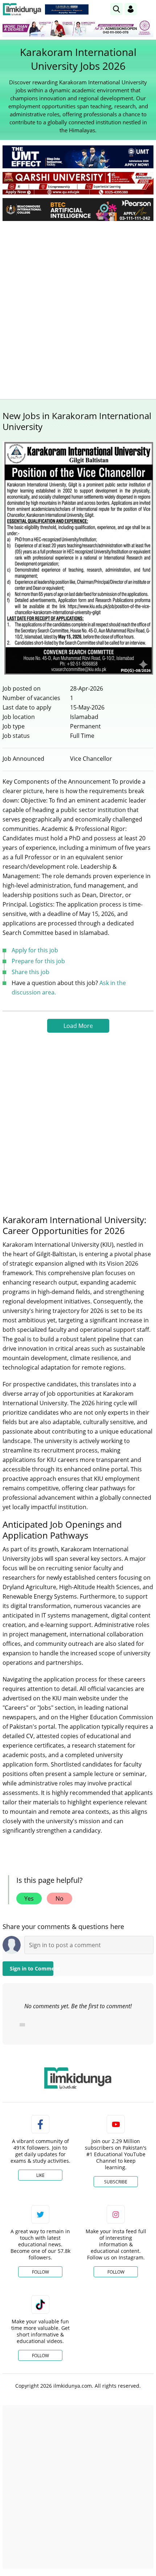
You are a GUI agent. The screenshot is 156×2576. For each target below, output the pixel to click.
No (59, 1898)
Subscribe (116, 2182)
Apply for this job (35, 950)
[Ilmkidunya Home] (22, 9)
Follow (40, 2272)
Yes (29, 1898)
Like (40, 2175)
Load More (78, 1026)
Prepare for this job (38, 961)
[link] (67, 9)
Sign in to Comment (32, 1968)
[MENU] (148, 9)
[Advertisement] (78, 308)
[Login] (131, 9)
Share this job (30, 972)
